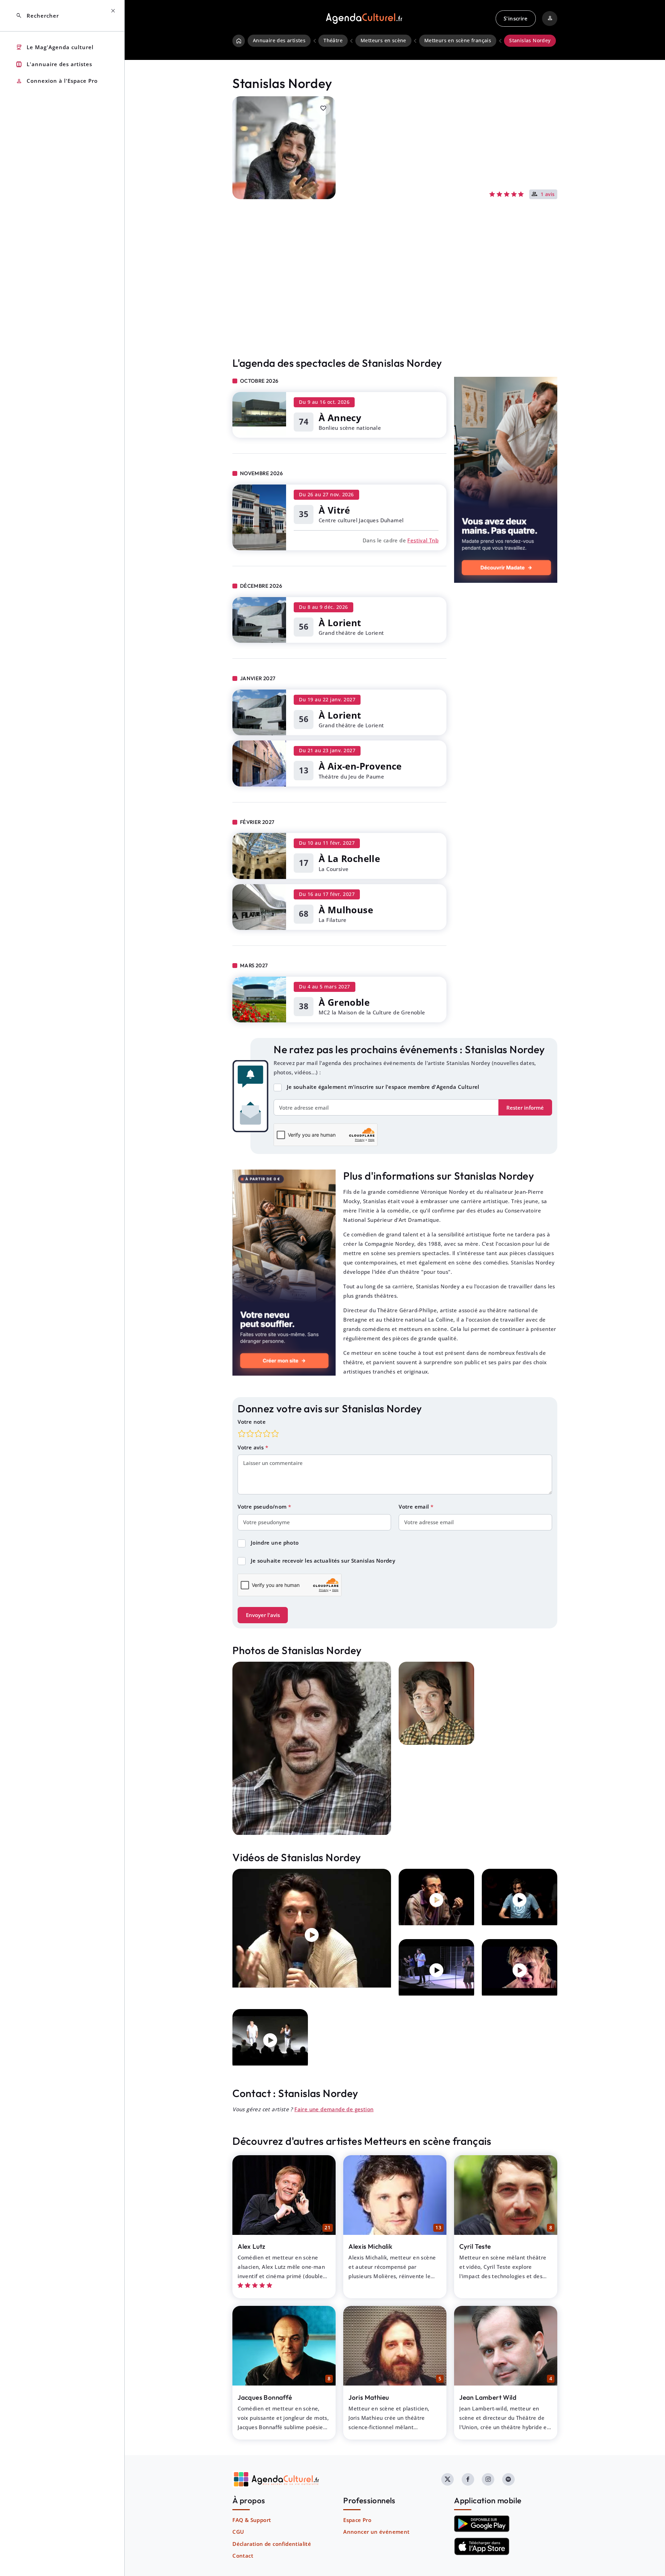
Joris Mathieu (369, 2397)
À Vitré (334, 510)
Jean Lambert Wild (488, 2397)
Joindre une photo (275, 1543)
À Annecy (340, 418)
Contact (243, 2556)
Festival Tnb (423, 540)
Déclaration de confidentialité (272, 2544)
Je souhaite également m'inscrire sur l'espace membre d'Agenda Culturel (383, 1087)
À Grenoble (344, 1002)
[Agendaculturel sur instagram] (488, 2479)
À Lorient (340, 623)
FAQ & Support (252, 2520)
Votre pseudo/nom (263, 1507)
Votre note (252, 1422)
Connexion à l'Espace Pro (57, 81)
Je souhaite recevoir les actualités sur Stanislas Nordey (323, 1561)
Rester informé (525, 1108)
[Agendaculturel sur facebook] (468, 2479)
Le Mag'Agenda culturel (55, 47)
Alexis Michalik (370, 2246)
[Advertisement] (395, 293)
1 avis (548, 195)
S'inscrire (516, 18)
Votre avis (251, 1447)
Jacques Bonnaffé (265, 2397)
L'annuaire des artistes (54, 64)
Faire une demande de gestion (334, 2109)
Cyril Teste (475, 2246)
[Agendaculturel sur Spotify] (508, 2479)
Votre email (415, 1507)
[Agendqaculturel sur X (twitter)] (447, 2479)
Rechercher (37, 16)
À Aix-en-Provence (360, 766)
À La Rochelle (349, 859)
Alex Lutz (251, 2246)
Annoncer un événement (376, 2532)
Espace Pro (357, 2520)
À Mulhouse (346, 910)
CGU (238, 2532)
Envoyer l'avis (263, 1615)
